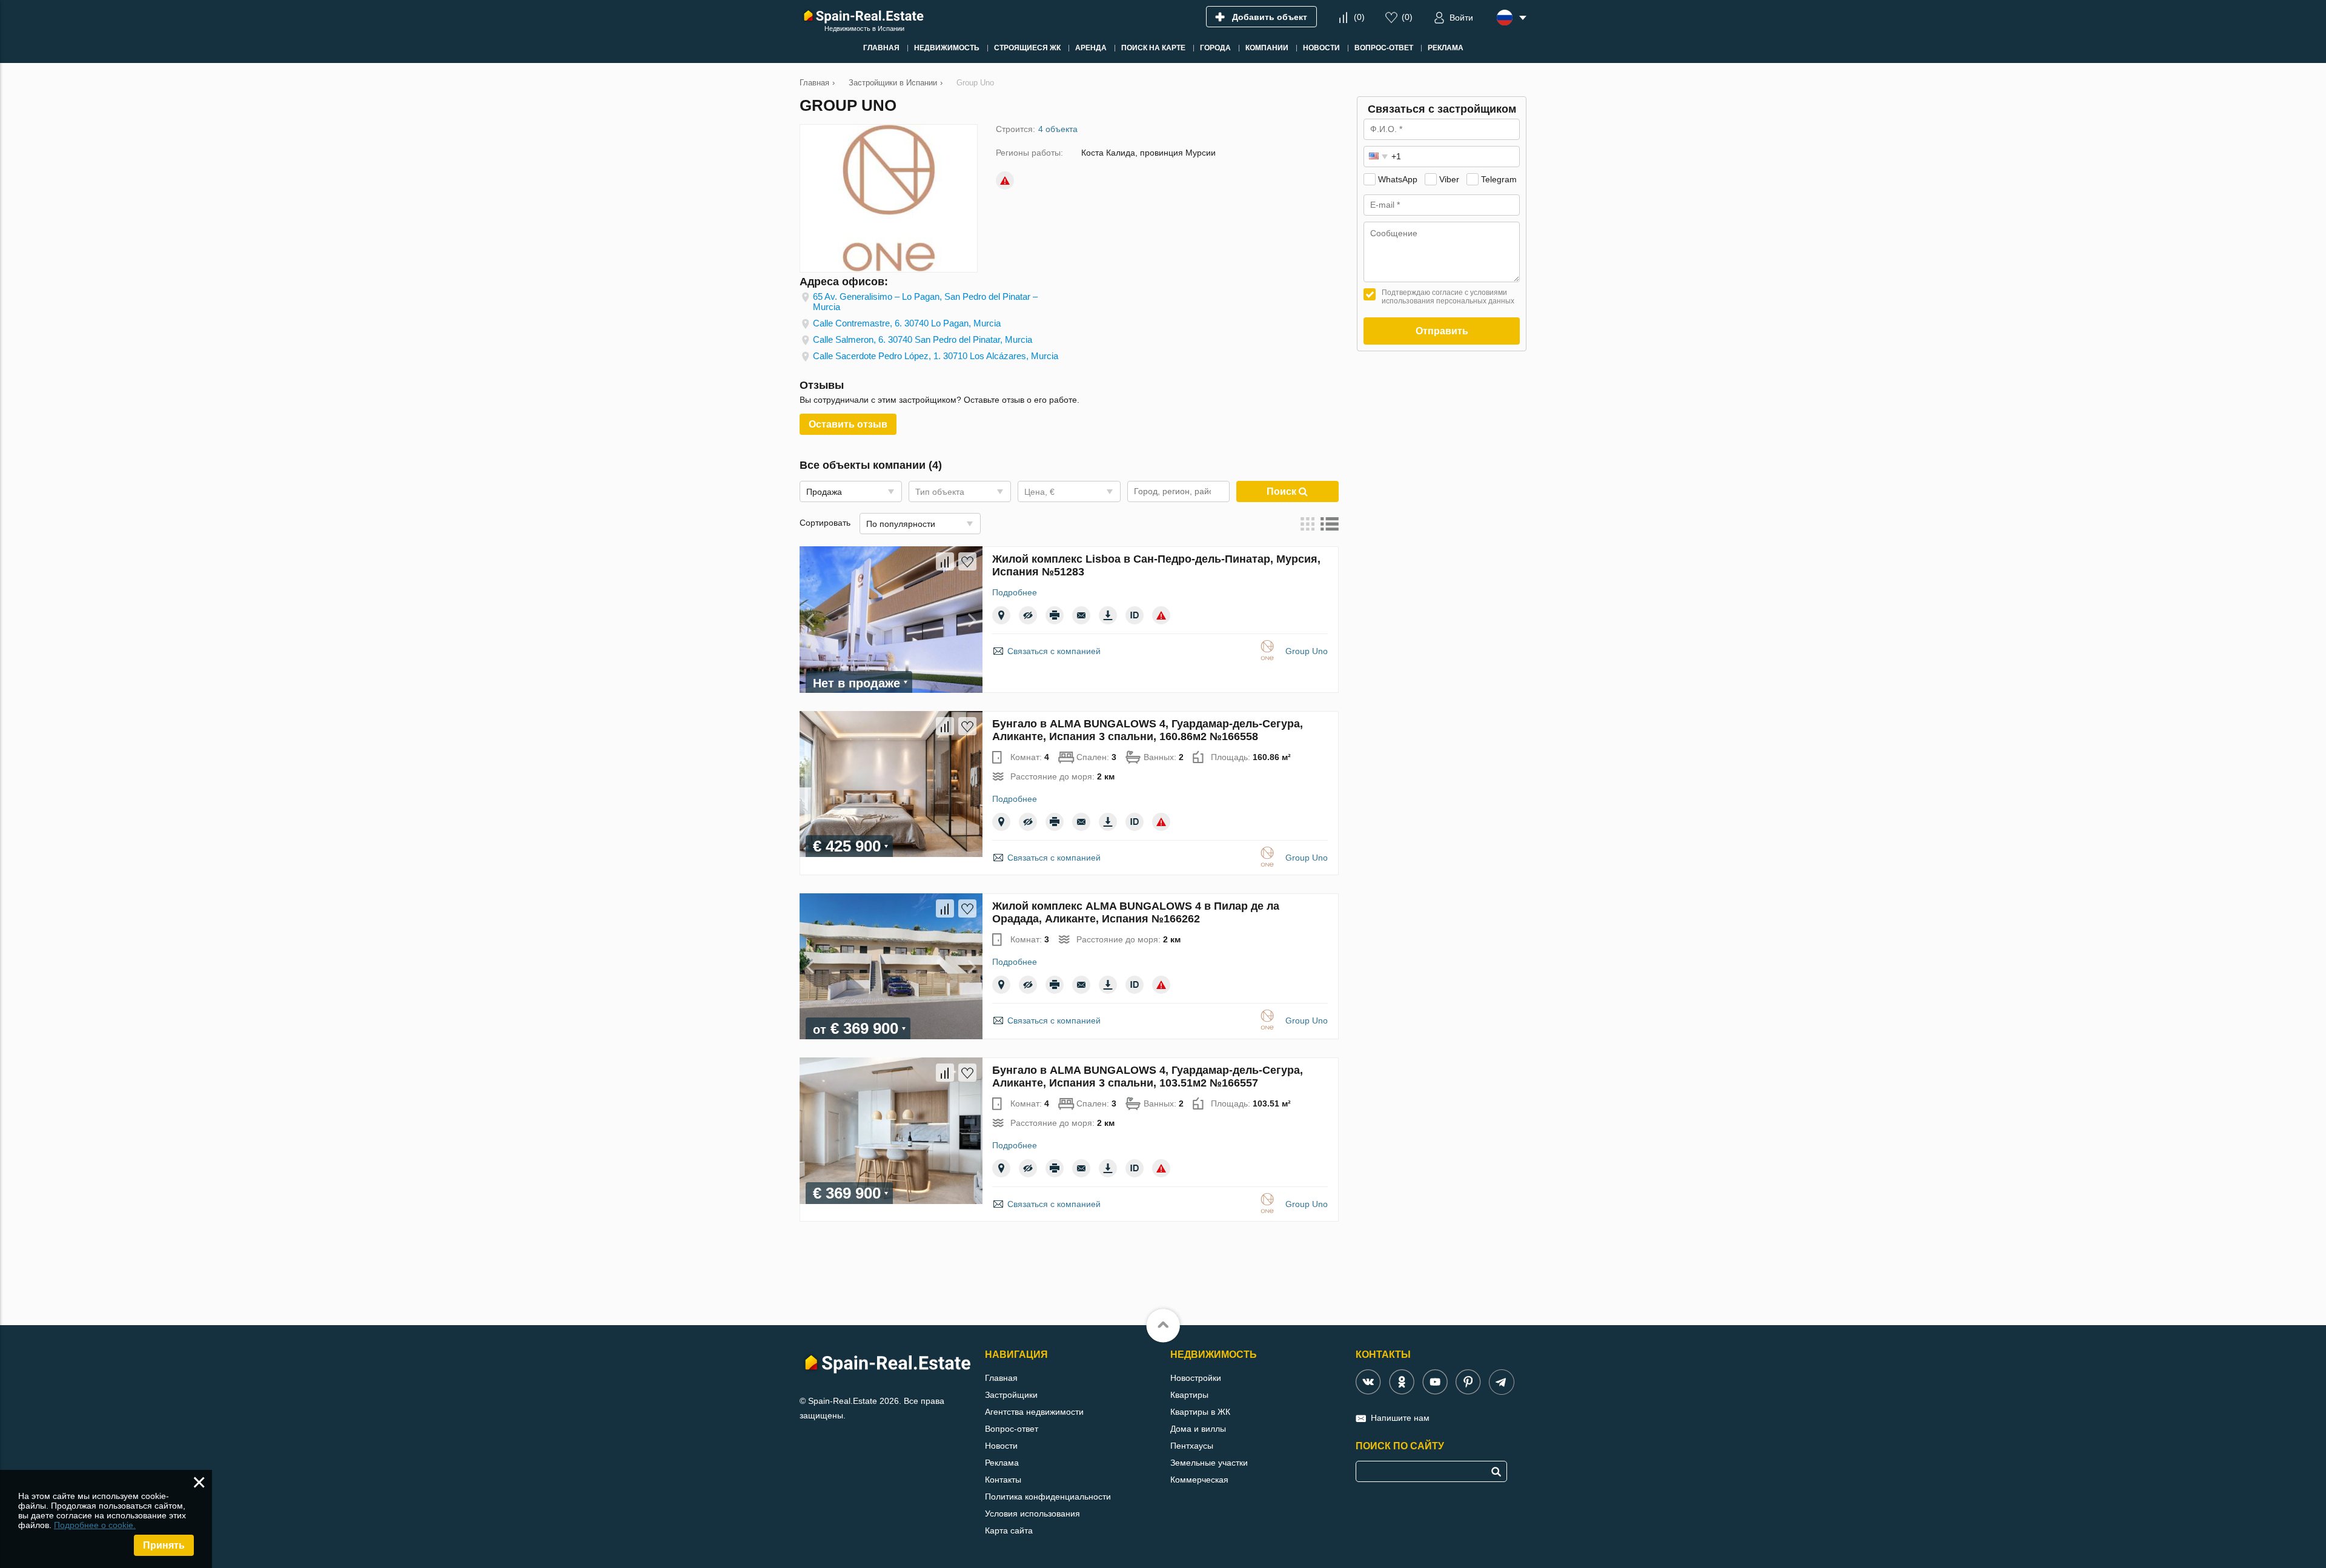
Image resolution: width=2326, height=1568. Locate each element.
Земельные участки (1209, 1463)
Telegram (1499, 179)
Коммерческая (1199, 1480)
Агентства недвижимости (1034, 1412)
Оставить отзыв (848, 424)
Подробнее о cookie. (95, 1525)
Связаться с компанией (1054, 651)
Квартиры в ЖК (1200, 1412)
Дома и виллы (1198, 1429)
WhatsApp (1398, 179)
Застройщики (1011, 1395)
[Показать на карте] (1001, 615)
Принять (164, 1545)
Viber (1449, 179)
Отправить (1442, 331)
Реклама (1002, 1463)
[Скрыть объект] (1028, 615)
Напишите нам (1400, 1418)
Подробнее (1015, 592)
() (1359, 17)
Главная (1001, 1378)
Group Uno (1307, 651)
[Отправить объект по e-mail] (1081, 615)
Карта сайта (1009, 1530)
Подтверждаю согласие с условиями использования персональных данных (1448, 297)
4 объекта (1058, 129)
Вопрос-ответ (1012, 1429)
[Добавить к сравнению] (945, 561)
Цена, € (1039, 492)
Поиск (1283, 491)
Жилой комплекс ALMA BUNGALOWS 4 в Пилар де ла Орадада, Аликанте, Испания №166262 (1136, 912)
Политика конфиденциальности (1048, 1497)
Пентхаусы (1192, 1446)
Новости (1001, 1446)
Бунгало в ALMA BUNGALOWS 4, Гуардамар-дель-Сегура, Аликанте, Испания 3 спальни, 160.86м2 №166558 (1148, 730)
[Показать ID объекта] (1135, 615)
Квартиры (1189, 1395)
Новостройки (1196, 1378)
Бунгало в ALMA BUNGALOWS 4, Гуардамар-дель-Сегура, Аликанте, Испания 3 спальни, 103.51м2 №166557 (1148, 1077)
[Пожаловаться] (1005, 180)
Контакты (1003, 1480)
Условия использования (1032, 1513)
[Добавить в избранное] (967, 561)
